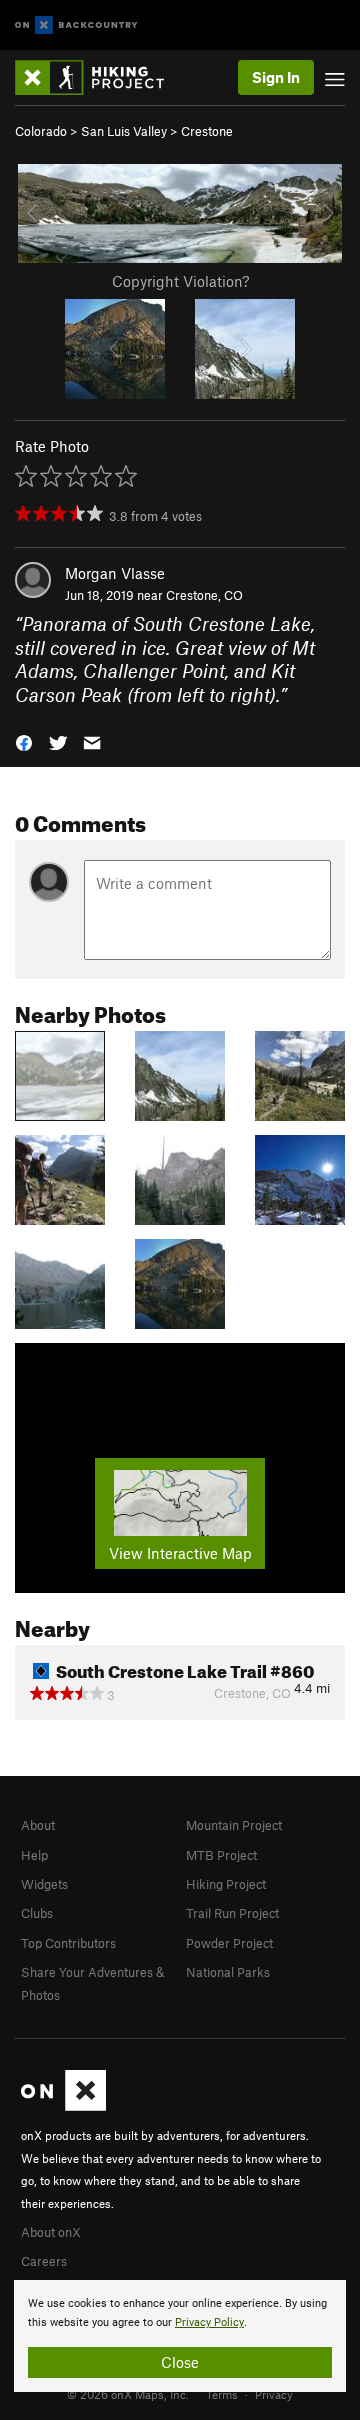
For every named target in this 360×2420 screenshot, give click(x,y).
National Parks (228, 1972)
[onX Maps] (63, 2106)
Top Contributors (68, 1943)
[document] (180, 2336)
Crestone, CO (204, 595)
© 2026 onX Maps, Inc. (128, 2394)
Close (180, 2362)
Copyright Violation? (180, 281)
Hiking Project (226, 1884)
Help (34, 1855)
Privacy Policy (209, 2322)
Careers (44, 2261)
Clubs (37, 1913)
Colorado (41, 131)
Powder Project (229, 1943)
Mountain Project (234, 1825)
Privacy (274, 2394)
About (38, 1825)
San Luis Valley (124, 131)
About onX (51, 2232)
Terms (222, 2394)
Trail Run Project (232, 1913)
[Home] (99, 77)
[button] (24, 741)
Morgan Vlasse (115, 573)
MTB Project (221, 1855)
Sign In (276, 77)
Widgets (44, 1884)
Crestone (207, 131)
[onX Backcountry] (76, 25)
